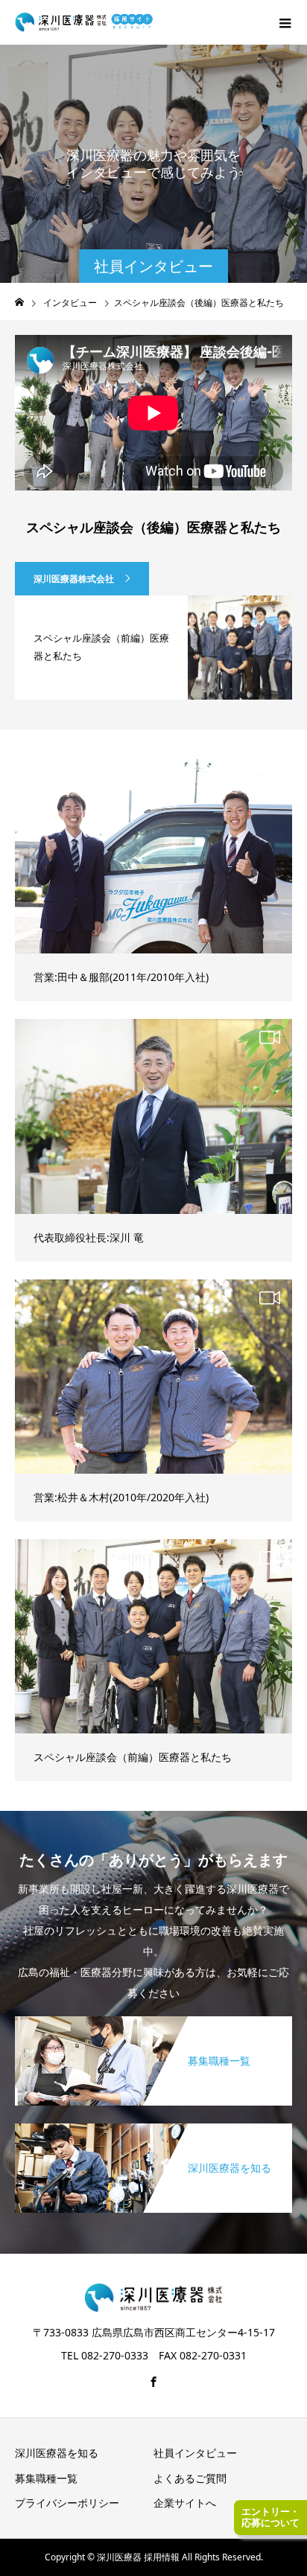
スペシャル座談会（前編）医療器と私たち (133, 1757)
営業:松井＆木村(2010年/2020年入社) (121, 1497)
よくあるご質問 (190, 2478)
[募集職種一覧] (153, 2019)
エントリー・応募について (270, 2517)
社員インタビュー (195, 2453)
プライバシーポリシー (67, 2503)
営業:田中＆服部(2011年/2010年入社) (121, 977)
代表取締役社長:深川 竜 (89, 1237)
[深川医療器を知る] (153, 2126)
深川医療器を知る (57, 2453)
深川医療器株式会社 (74, 579)
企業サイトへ (185, 2503)
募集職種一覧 (46, 2478)
